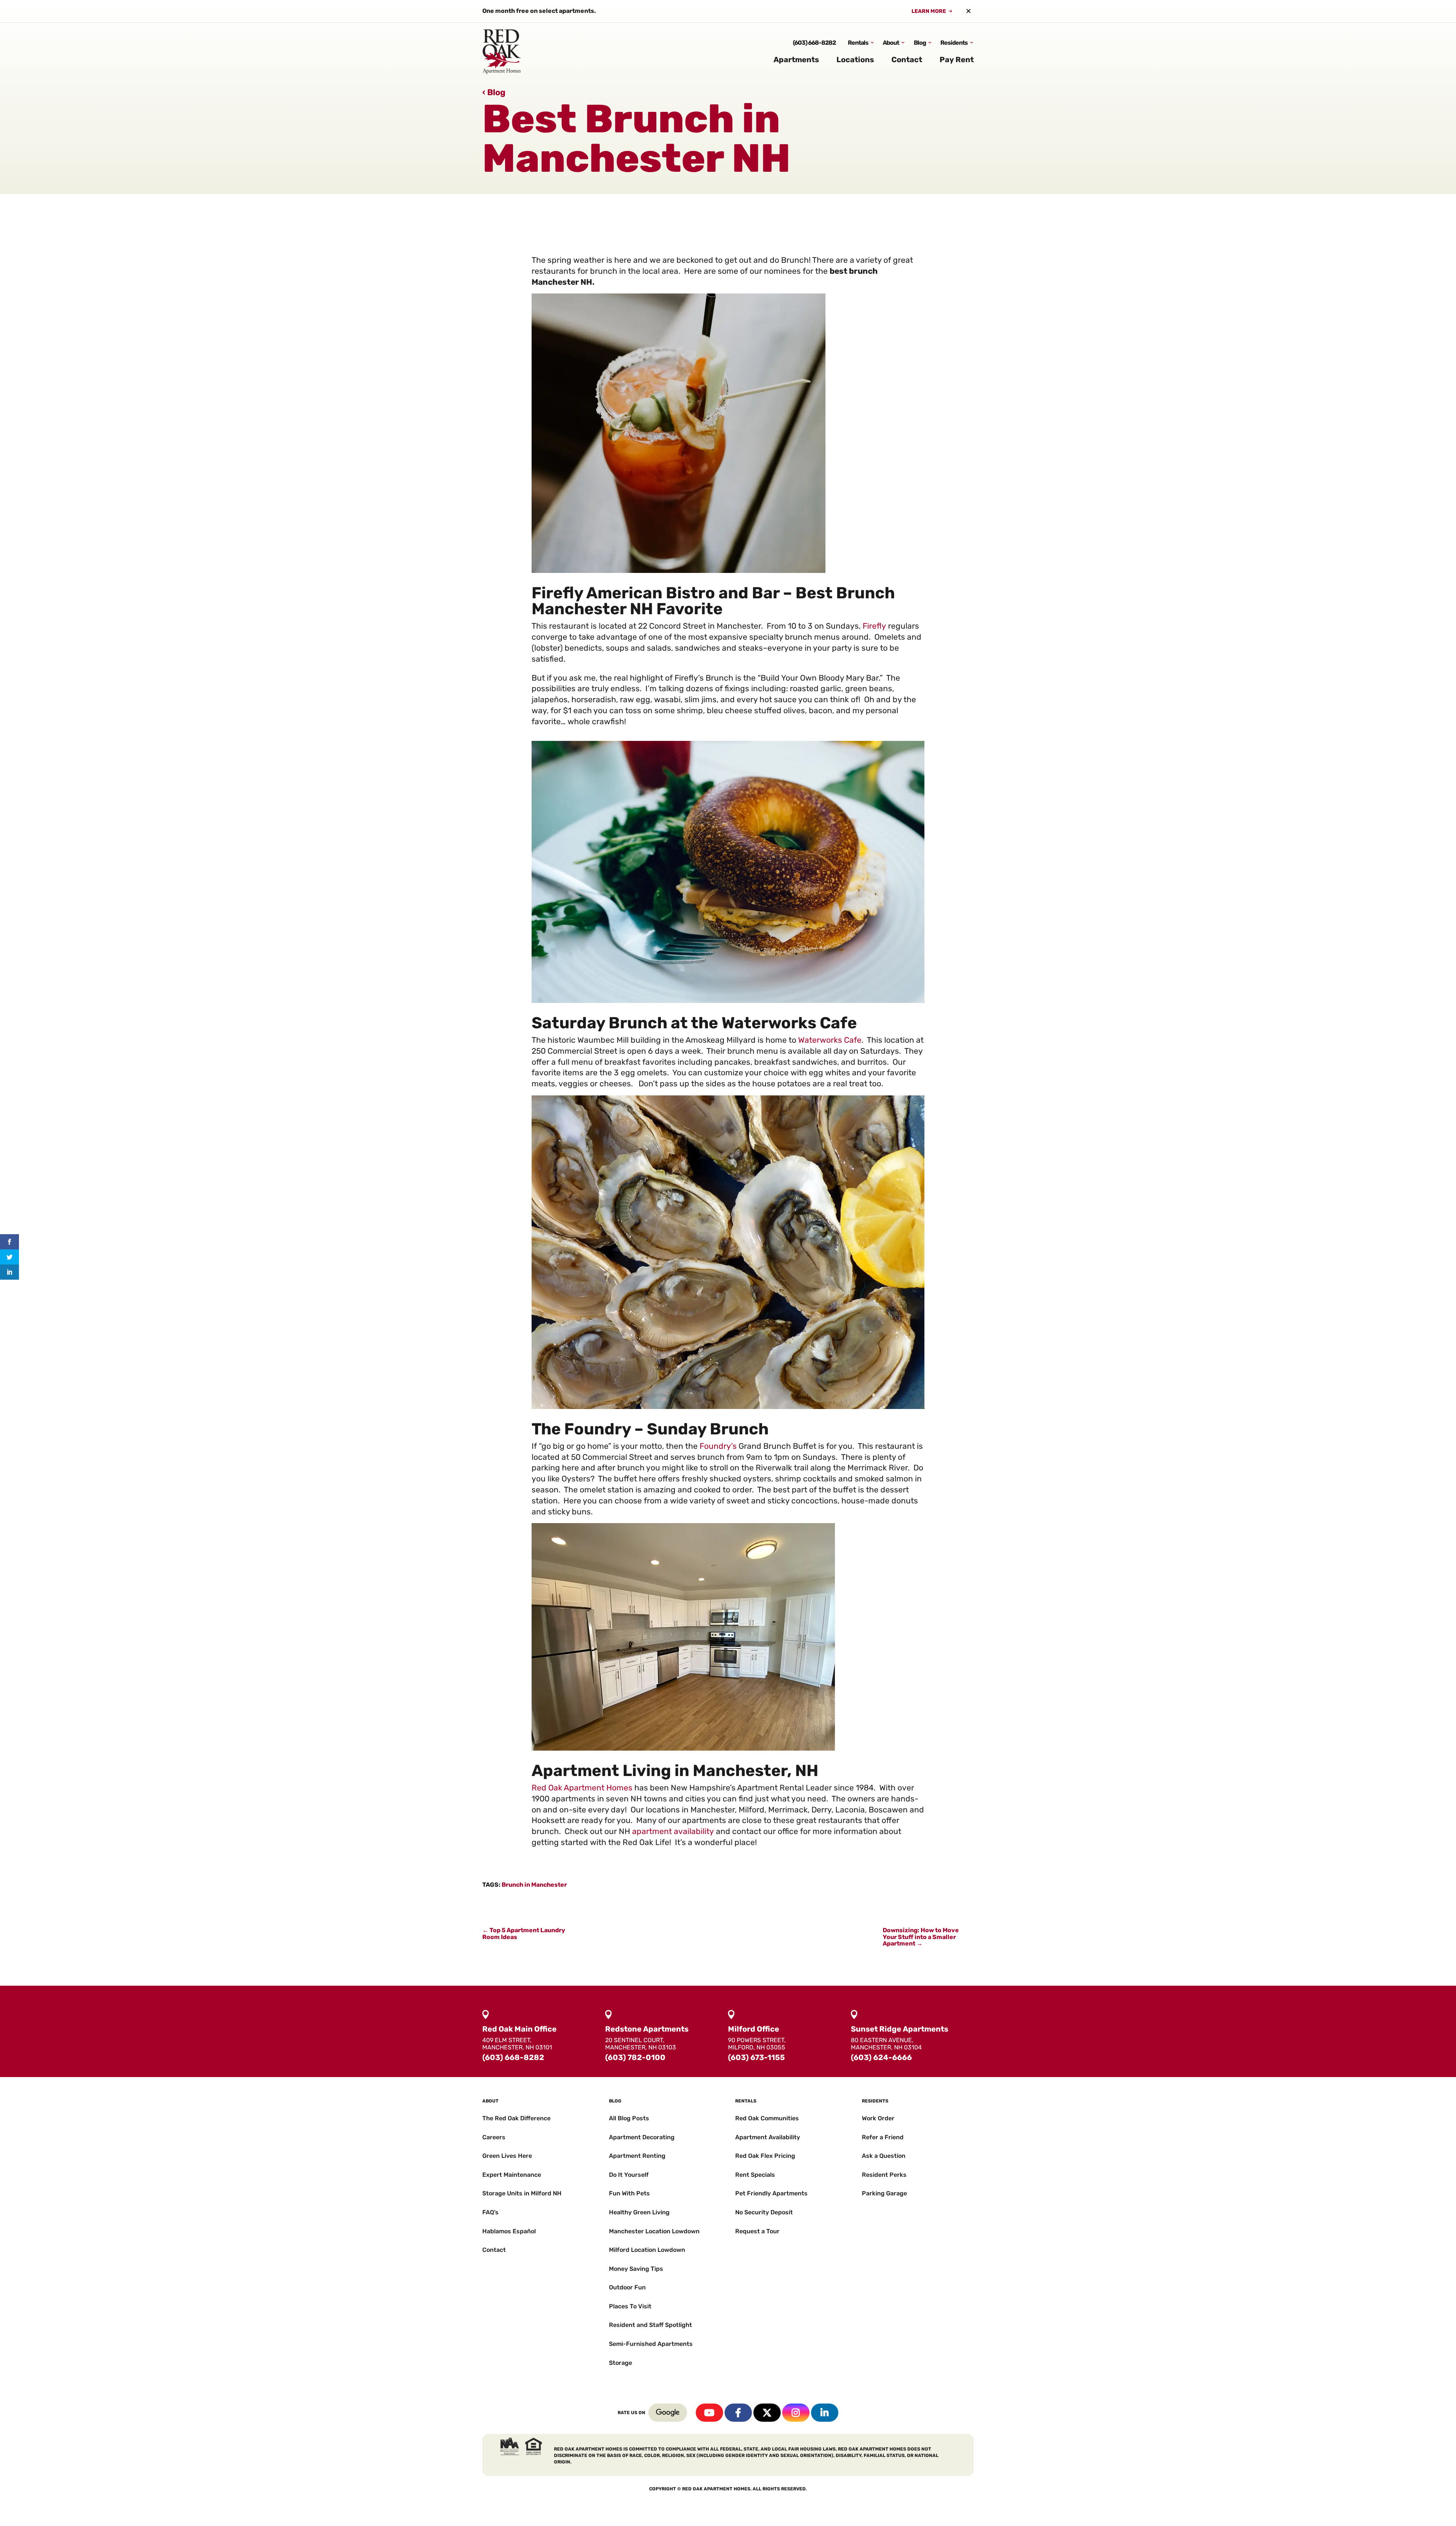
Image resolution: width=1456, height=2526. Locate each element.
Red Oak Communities (767, 2118)
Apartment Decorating (642, 2137)
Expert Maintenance (512, 2175)
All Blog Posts (629, 2118)
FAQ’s (490, 2212)
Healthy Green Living (639, 2212)
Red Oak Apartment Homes (582, 1788)
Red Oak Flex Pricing (765, 2156)
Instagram (796, 2413)
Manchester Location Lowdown (654, 2231)
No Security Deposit (764, 2212)
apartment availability (673, 1831)
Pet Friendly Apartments (771, 2193)
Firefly (874, 626)
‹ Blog (494, 92)
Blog (920, 43)
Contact (907, 60)
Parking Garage (884, 2193)
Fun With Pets (629, 2193)
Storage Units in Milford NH (522, 2193)
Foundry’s (718, 1446)
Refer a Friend (883, 2137)
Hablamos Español (509, 2231)
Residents (954, 43)
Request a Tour (757, 2231)
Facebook (738, 2413)
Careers (494, 2137)
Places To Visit (630, 2306)
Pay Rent (957, 60)
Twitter (767, 2413)
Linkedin (825, 2413)
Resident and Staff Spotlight (650, 2325)
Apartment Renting (637, 2156)
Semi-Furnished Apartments (651, 2344)
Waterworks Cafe (830, 1040)
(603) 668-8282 (814, 43)
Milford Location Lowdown (647, 2250)
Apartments (796, 60)
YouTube (709, 2413)
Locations (855, 60)
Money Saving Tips (636, 2269)
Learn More (929, 11)
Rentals (858, 43)
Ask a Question (884, 2156)
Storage (621, 2363)
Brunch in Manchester (534, 1885)
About (891, 43)
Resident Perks (884, 2175)
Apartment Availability (768, 2137)
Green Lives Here (507, 2156)
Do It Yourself (629, 2175)
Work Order (878, 2118)
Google (668, 2413)
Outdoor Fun (627, 2287)
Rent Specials (755, 2175)
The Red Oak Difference (516, 2118)
